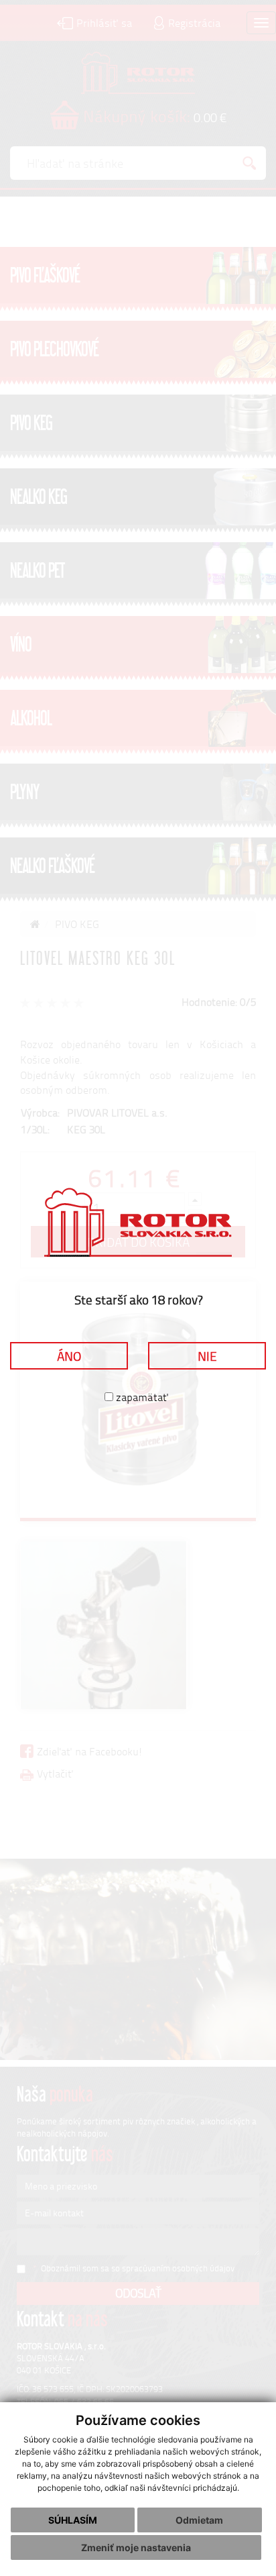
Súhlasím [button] (73, 2520)
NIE (207, 1356)
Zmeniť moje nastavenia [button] (136, 2547)
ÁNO (69, 1356)
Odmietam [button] (199, 2520)
